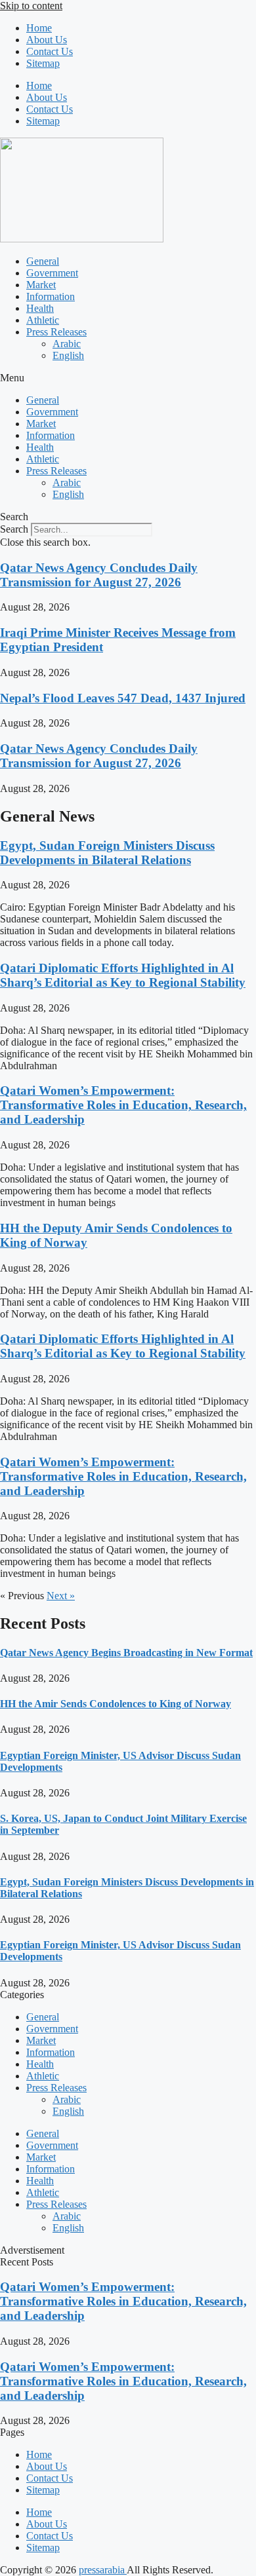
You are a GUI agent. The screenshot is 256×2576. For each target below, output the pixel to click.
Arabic (67, 344)
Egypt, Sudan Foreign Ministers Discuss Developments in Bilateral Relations (107, 853)
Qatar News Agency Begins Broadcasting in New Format (126, 1653)
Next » (61, 1596)
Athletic (43, 320)
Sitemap (43, 63)
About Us (47, 40)
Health (40, 308)
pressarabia (103, 2570)
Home (39, 28)
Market (41, 285)
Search (14, 529)
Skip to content (31, 6)
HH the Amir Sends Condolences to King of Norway (116, 1704)
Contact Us (50, 51)
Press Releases (56, 332)
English (68, 355)
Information (51, 296)
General (43, 261)
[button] (128, 378)
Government (52, 273)
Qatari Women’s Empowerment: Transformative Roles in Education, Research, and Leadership (123, 1105)
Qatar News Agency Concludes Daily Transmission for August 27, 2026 (99, 575)
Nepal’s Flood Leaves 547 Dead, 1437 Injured (123, 698)
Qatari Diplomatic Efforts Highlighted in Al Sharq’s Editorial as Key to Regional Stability (123, 975)
